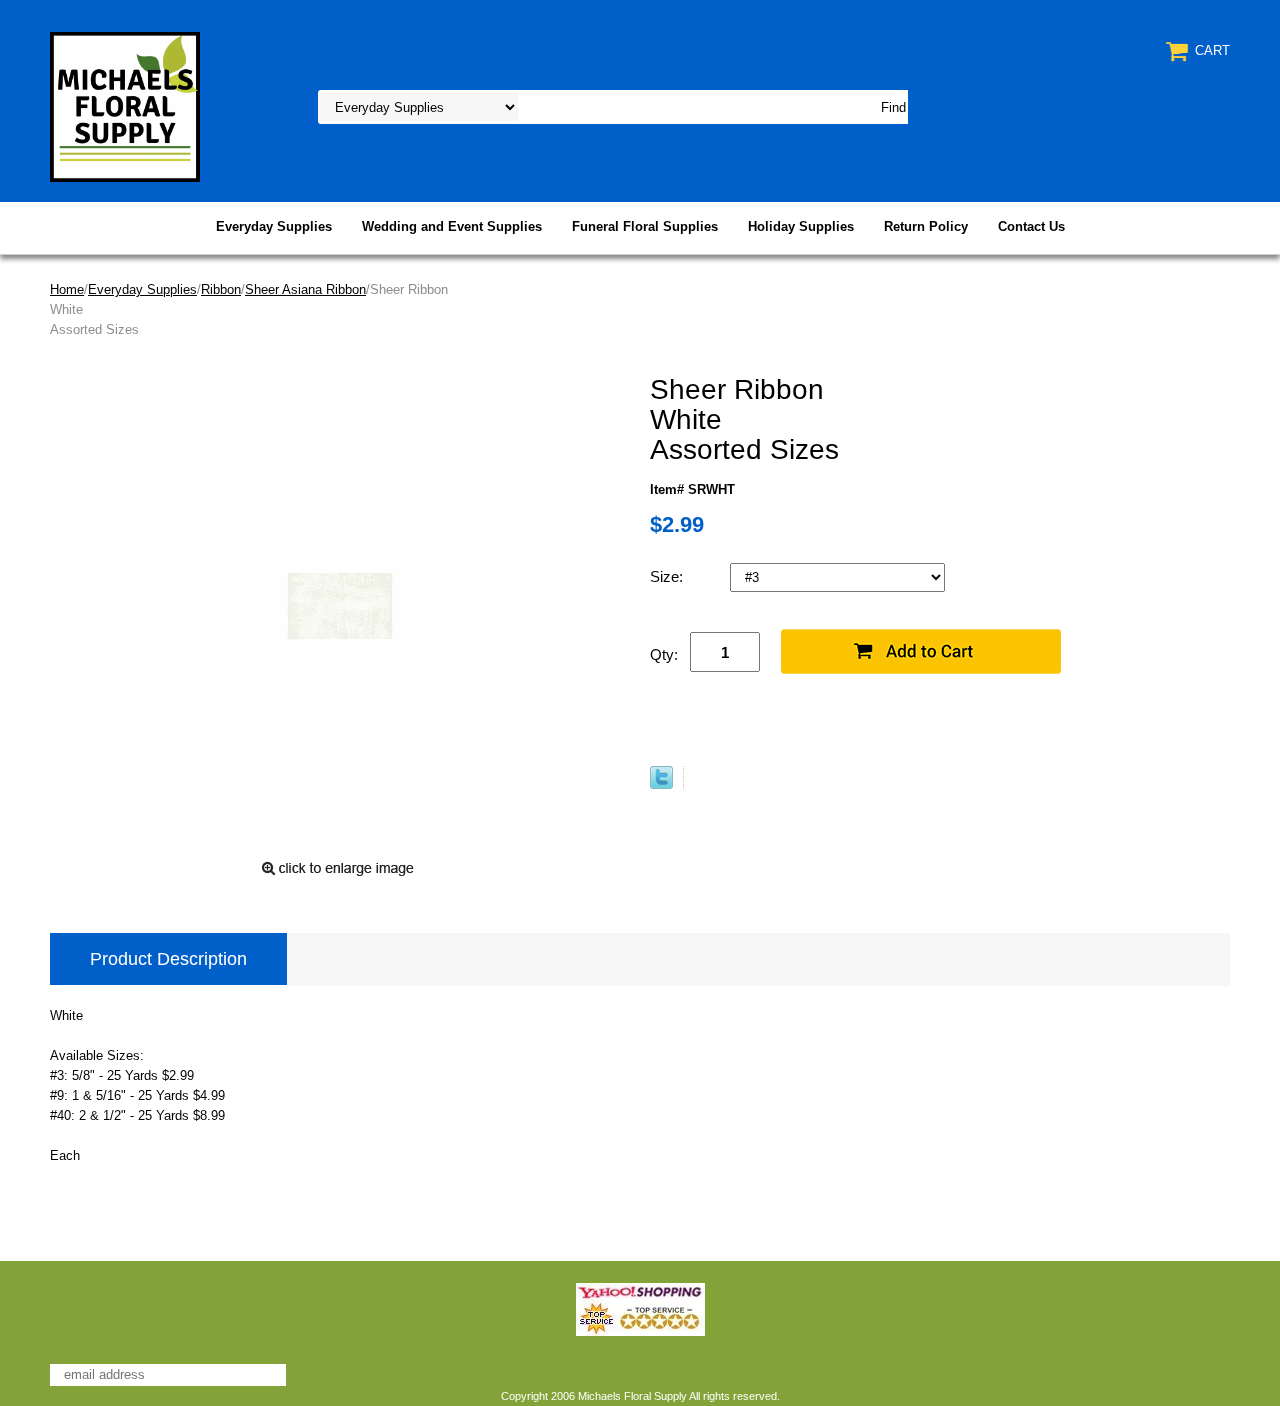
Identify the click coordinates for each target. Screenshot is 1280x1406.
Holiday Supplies (801, 226)
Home (67, 289)
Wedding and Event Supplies (452, 226)
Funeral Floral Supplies (645, 226)
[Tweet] (661, 784)
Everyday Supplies (274, 226)
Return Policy (926, 226)
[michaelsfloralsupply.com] (125, 105)
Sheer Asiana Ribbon (305, 289)
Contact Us (1031, 226)
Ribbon (221, 289)
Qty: (664, 654)
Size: (668, 576)
